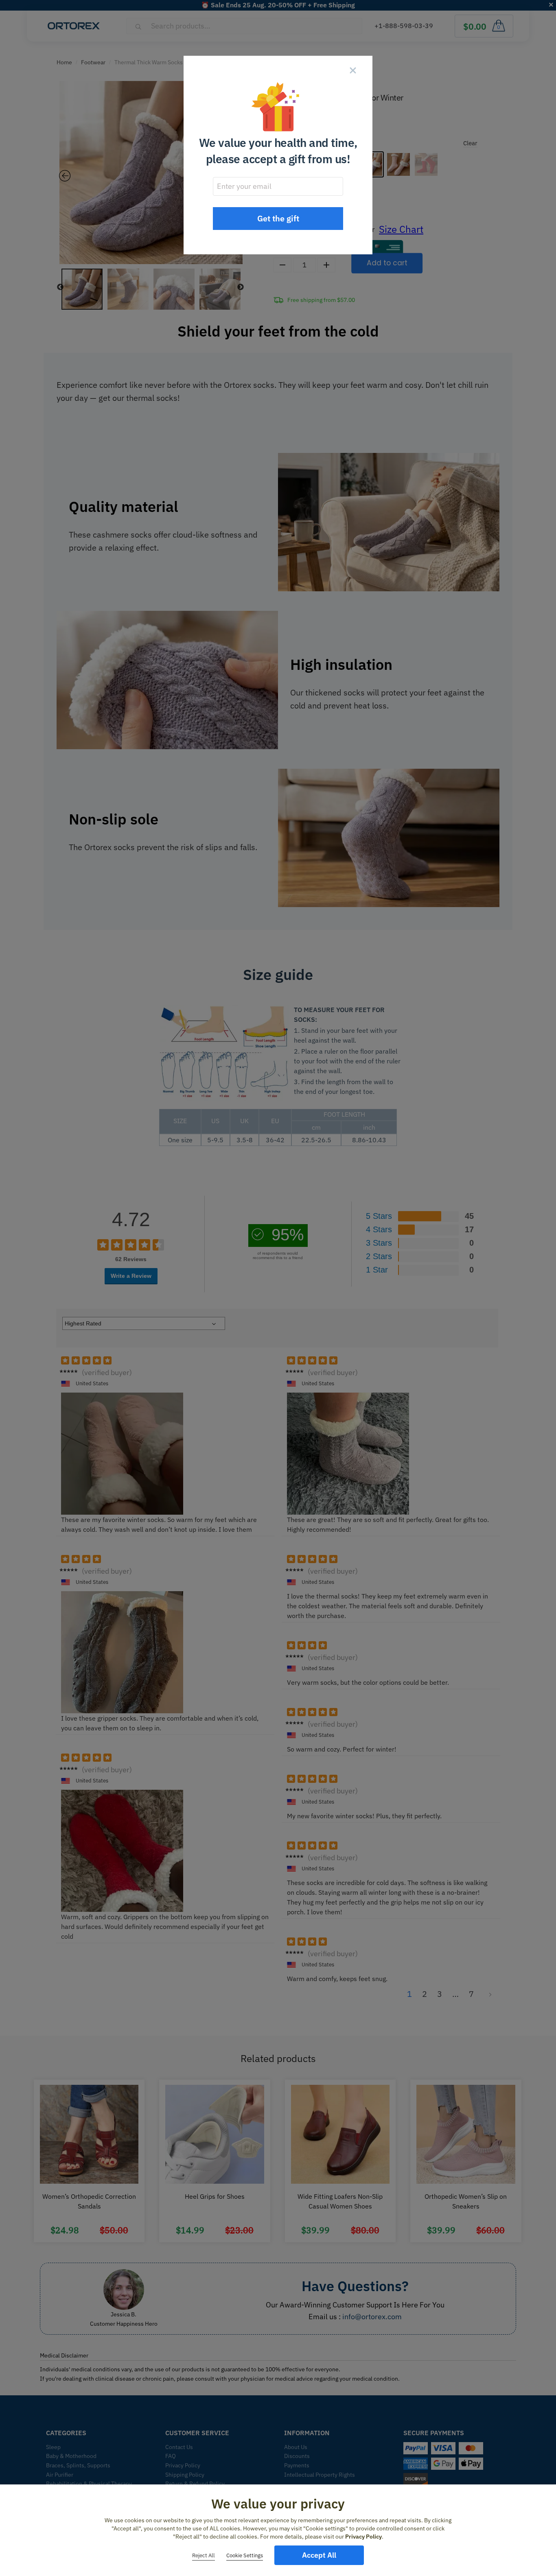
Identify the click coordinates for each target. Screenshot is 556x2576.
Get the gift (278, 218)
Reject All (204, 2555)
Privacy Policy (363, 2537)
